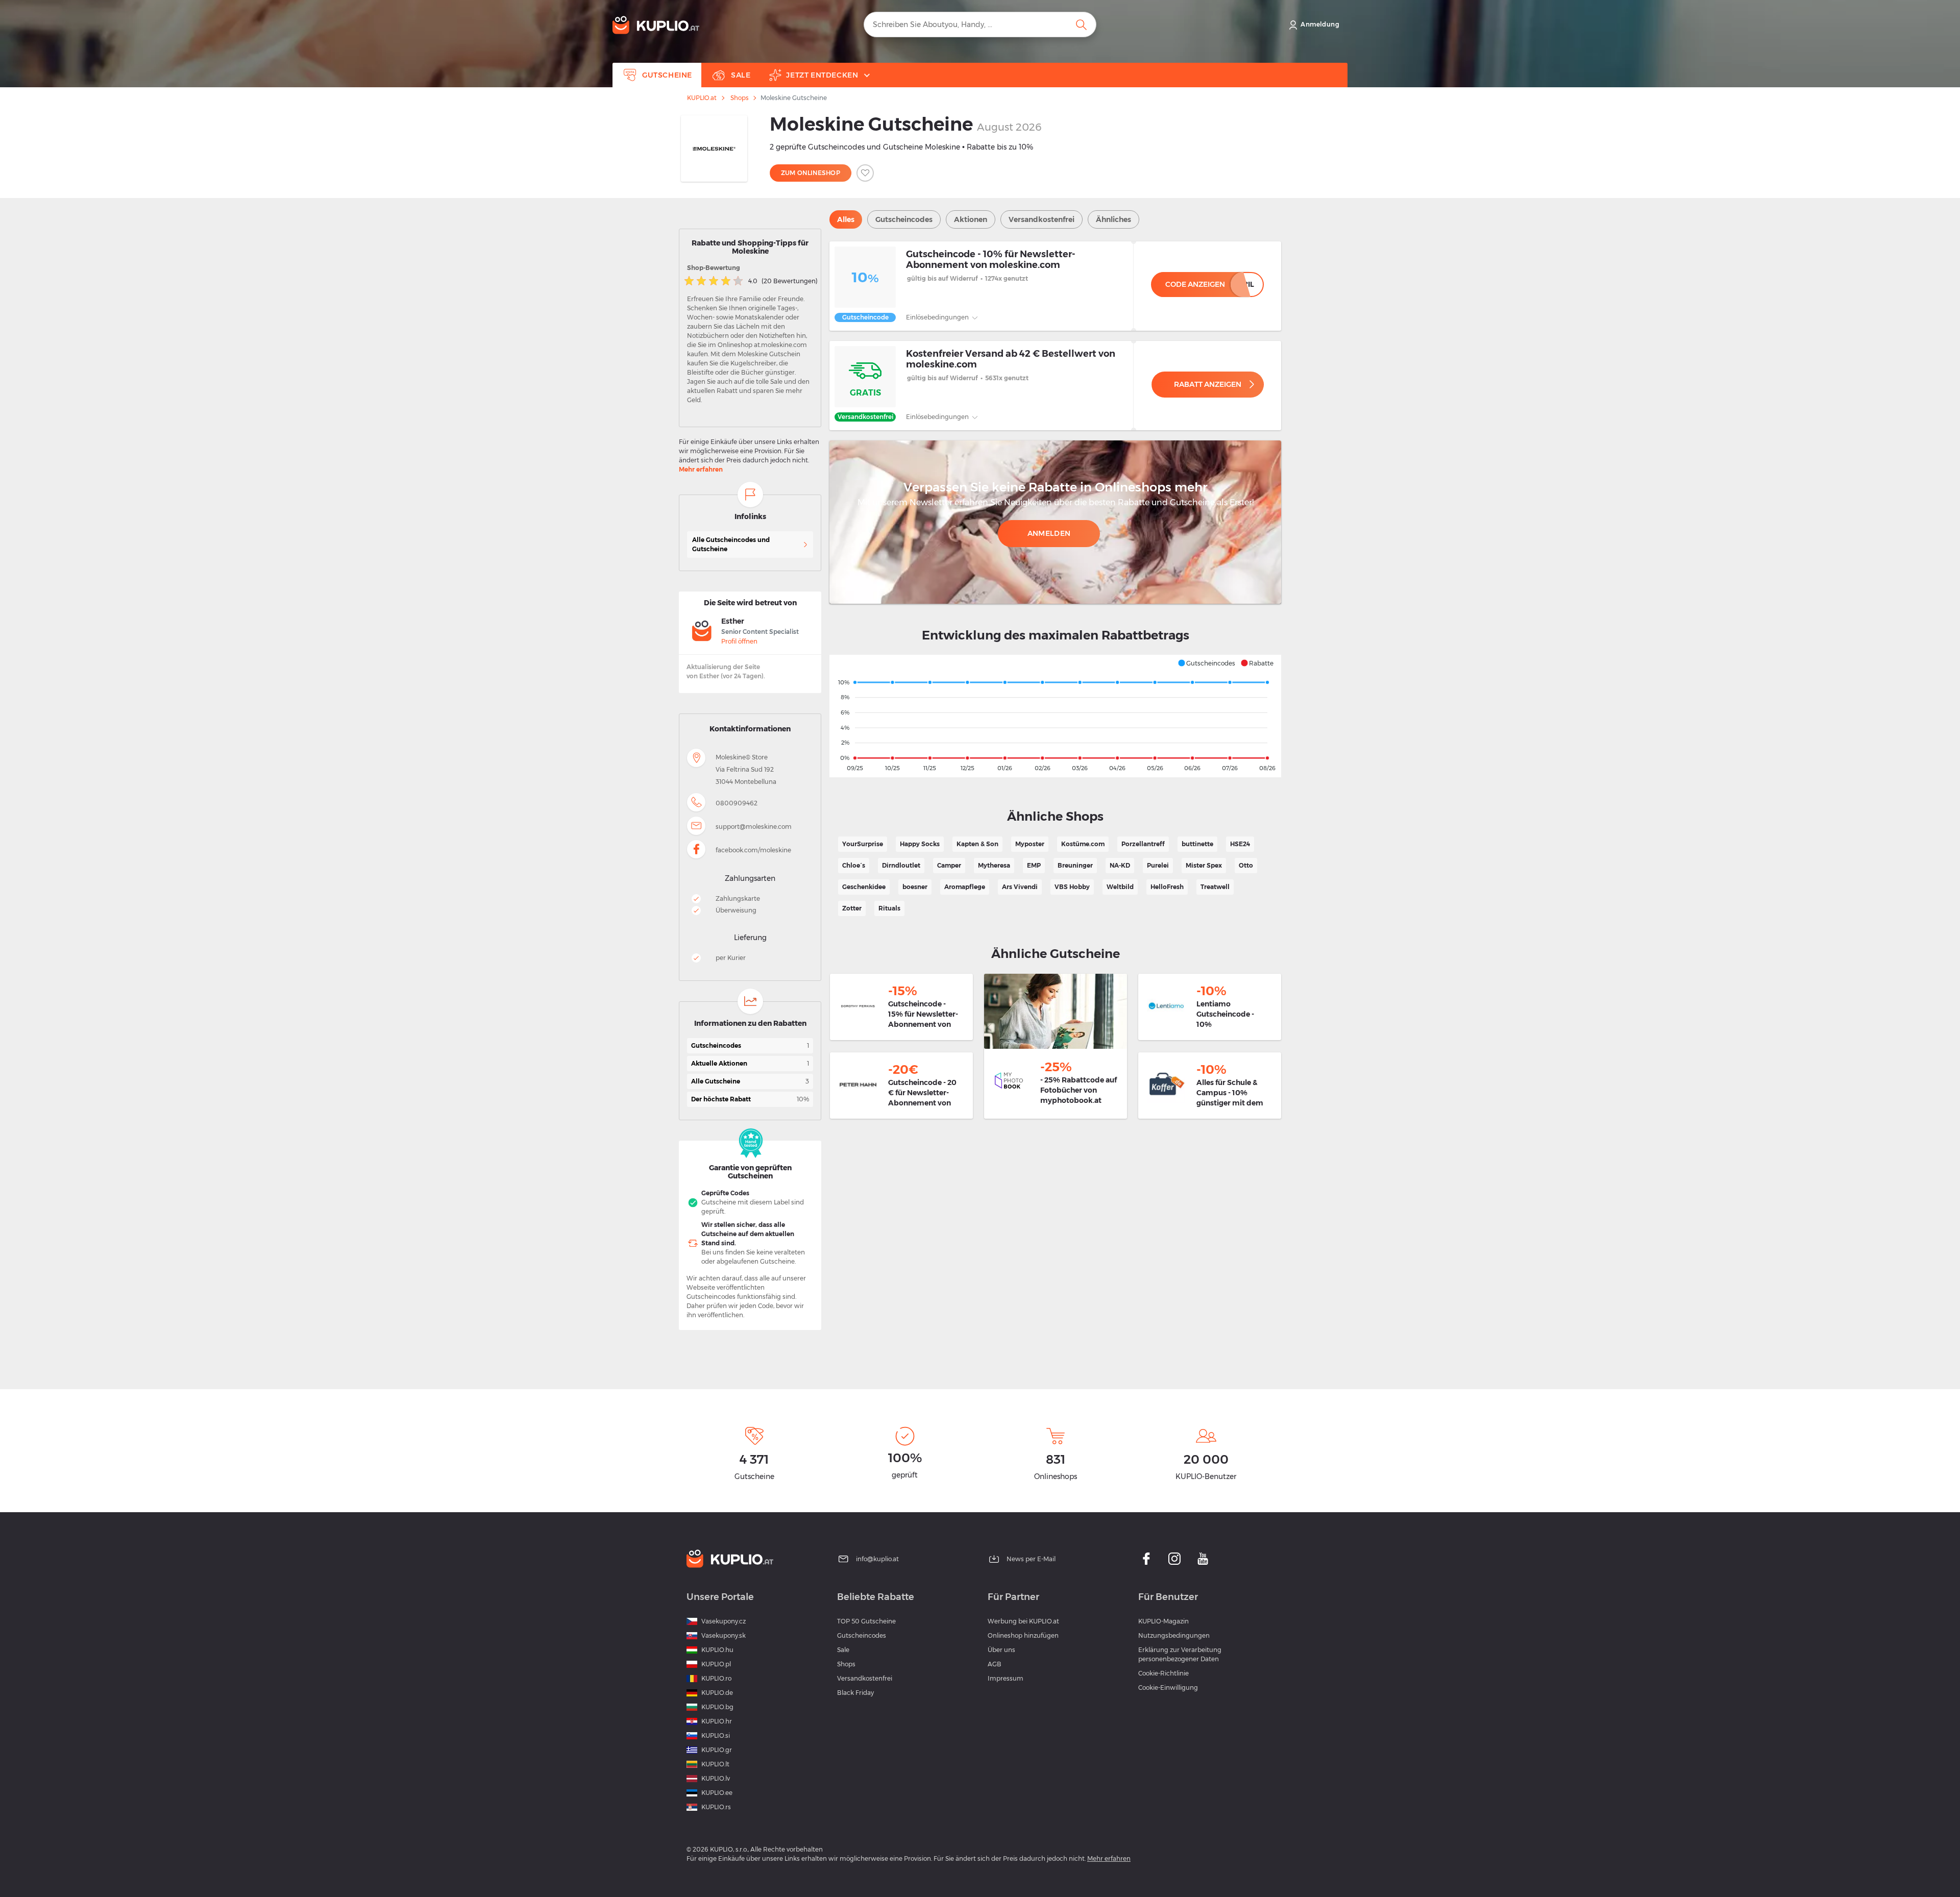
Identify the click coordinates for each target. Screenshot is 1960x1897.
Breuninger (1075, 865)
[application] (1055, 716)
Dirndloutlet (901, 865)
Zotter (852, 908)
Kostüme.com (1083, 844)
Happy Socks (920, 844)
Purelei (1158, 865)
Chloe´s (854, 865)
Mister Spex (1204, 865)
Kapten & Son (977, 844)
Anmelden (1049, 533)
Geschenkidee (864, 887)
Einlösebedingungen (938, 317)
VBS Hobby (1072, 887)
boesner (915, 887)
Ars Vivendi (1020, 887)
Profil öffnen (739, 641)
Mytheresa (994, 865)
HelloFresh (1167, 887)
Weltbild (1120, 887)
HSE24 (1240, 844)
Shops (739, 98)
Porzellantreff (1143, 844)
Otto (1246, 865)
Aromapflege (965, 887)
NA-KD (1120, 865)
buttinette (1197, 844)
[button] (1206, 663)
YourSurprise (863, 844)
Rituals (889, 908)
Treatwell (1215, 887)
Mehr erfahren (701, 469)
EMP (1034, 865)
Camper (949, 865)
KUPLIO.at (702, 98)
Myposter (1030, 844)
